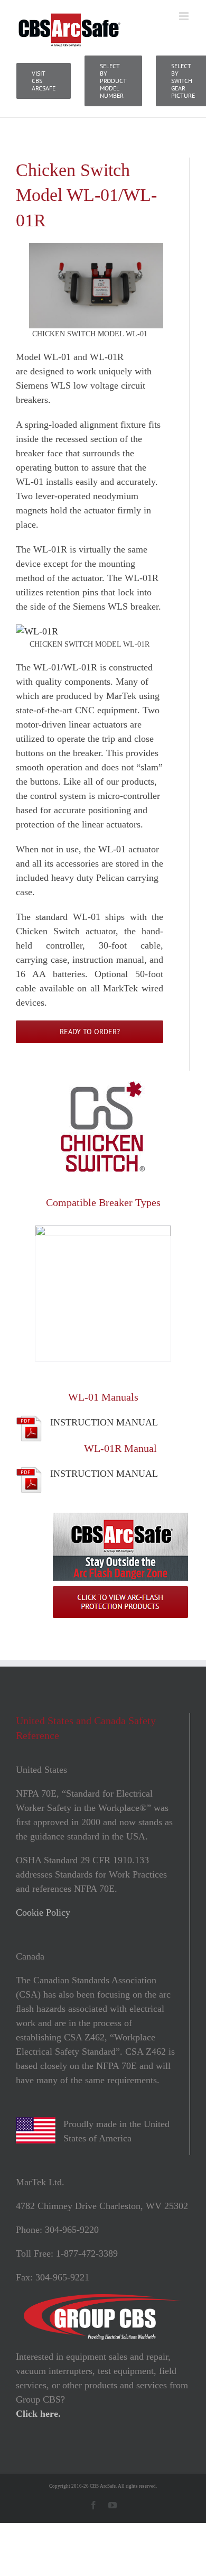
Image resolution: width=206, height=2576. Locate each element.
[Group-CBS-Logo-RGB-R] (103, 2299)
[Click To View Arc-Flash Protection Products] (120, 1517)
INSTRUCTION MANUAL (104, 1422)
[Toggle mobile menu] (185, 16)
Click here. (38, 2414)
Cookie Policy (43, 1912)
